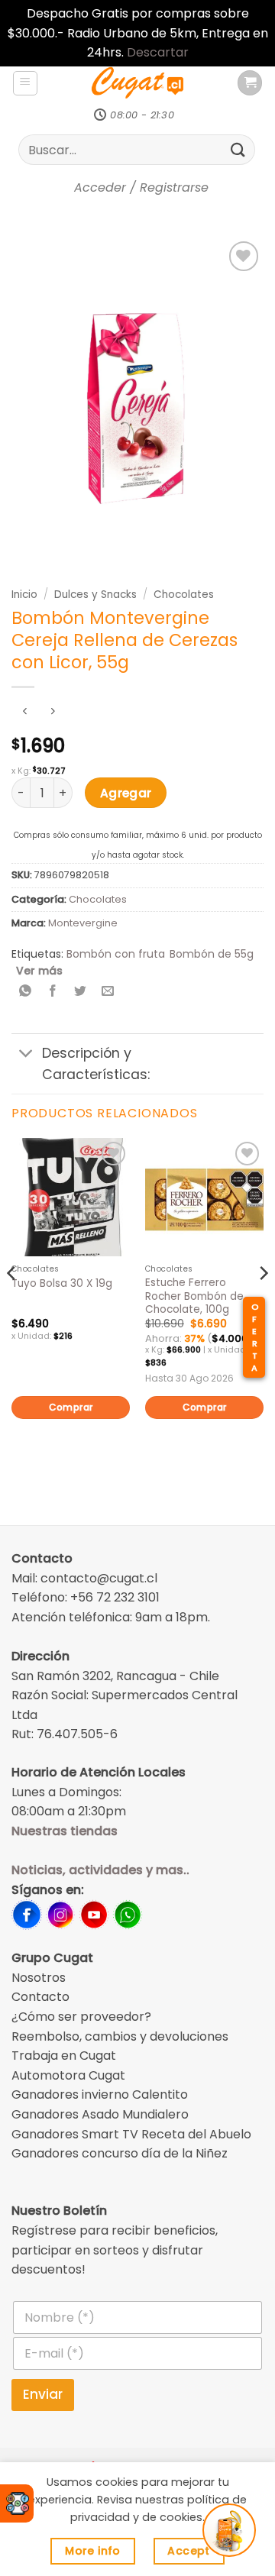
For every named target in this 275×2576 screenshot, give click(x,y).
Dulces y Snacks (95, 595)
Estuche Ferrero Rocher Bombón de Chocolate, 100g (194, 1296)
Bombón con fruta (116, 954)
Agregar (126, 793)
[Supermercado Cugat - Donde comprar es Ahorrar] (137, 83)
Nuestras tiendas (65, 1831)
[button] (25, 83)
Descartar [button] (158, 52)
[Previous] (12, 1303)
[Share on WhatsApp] (26, 992)
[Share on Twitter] (81, 992)
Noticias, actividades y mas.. (100, 1870)
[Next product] (25, 712)
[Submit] (238, 150)
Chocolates (184, 595)
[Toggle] (26, 1055)
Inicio (24, 595)
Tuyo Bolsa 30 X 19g (62, 1284)
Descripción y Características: (96, 1064)
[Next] (263, 1303)
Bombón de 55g (212, 954)
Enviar (43, 2394)
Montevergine (83, 923)
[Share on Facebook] (53, 992)
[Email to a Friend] (108, 992)
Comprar (71, 1407)
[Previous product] (52, 712)
